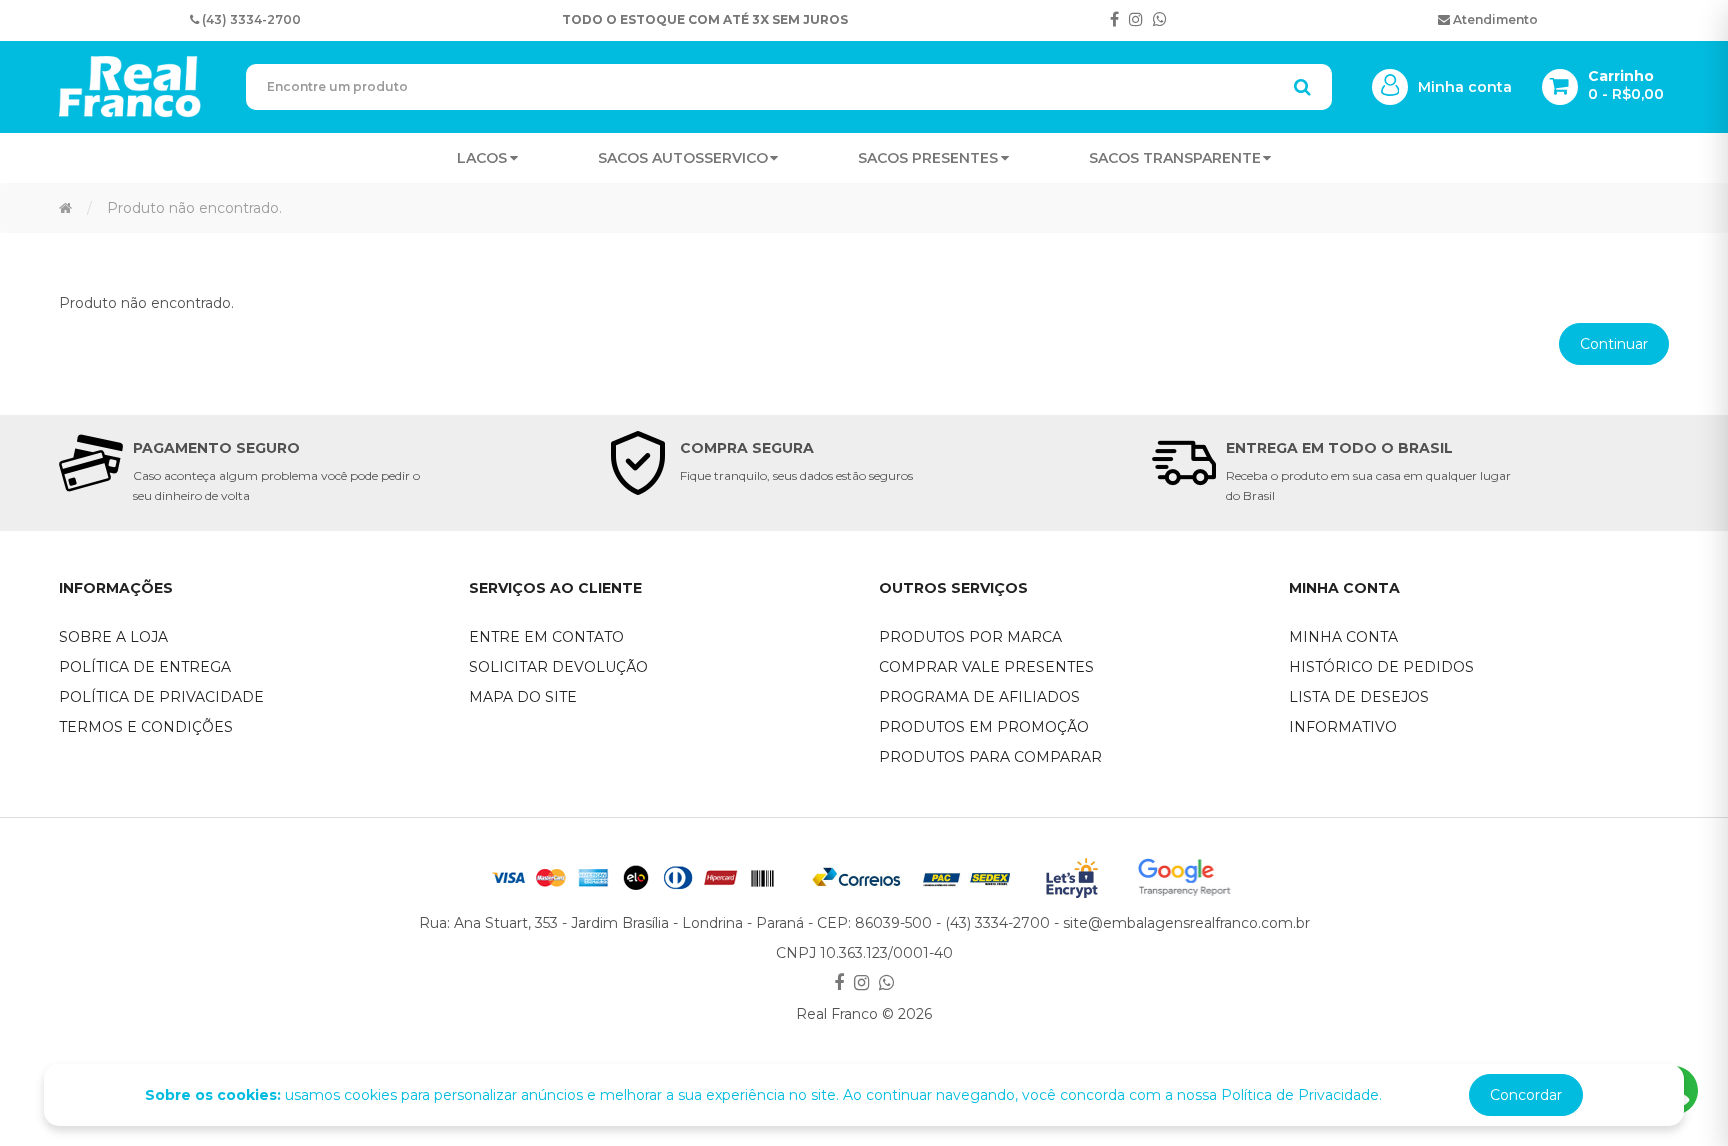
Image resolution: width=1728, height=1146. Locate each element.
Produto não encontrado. (194, 208)
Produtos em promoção (984, 727)
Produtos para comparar (990, 757)
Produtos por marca (970, 637)
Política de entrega (145, 667)
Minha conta (1343, 637)
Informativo (1343, 727)
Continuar (1614, 344)
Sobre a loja (113, 637)
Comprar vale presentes (986, 667)
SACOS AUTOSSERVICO (683, 158)
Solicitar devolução (558, 667)
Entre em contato (546, 637)
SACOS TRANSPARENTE (1175, 158)
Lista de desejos (1359, 697)
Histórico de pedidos (1381, 667)
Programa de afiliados (979, 697)
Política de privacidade (161, 697)
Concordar (1526, 1095)
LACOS (482, 158)
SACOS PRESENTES (928, 158)
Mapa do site (523, 697)
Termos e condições (146, 727)
